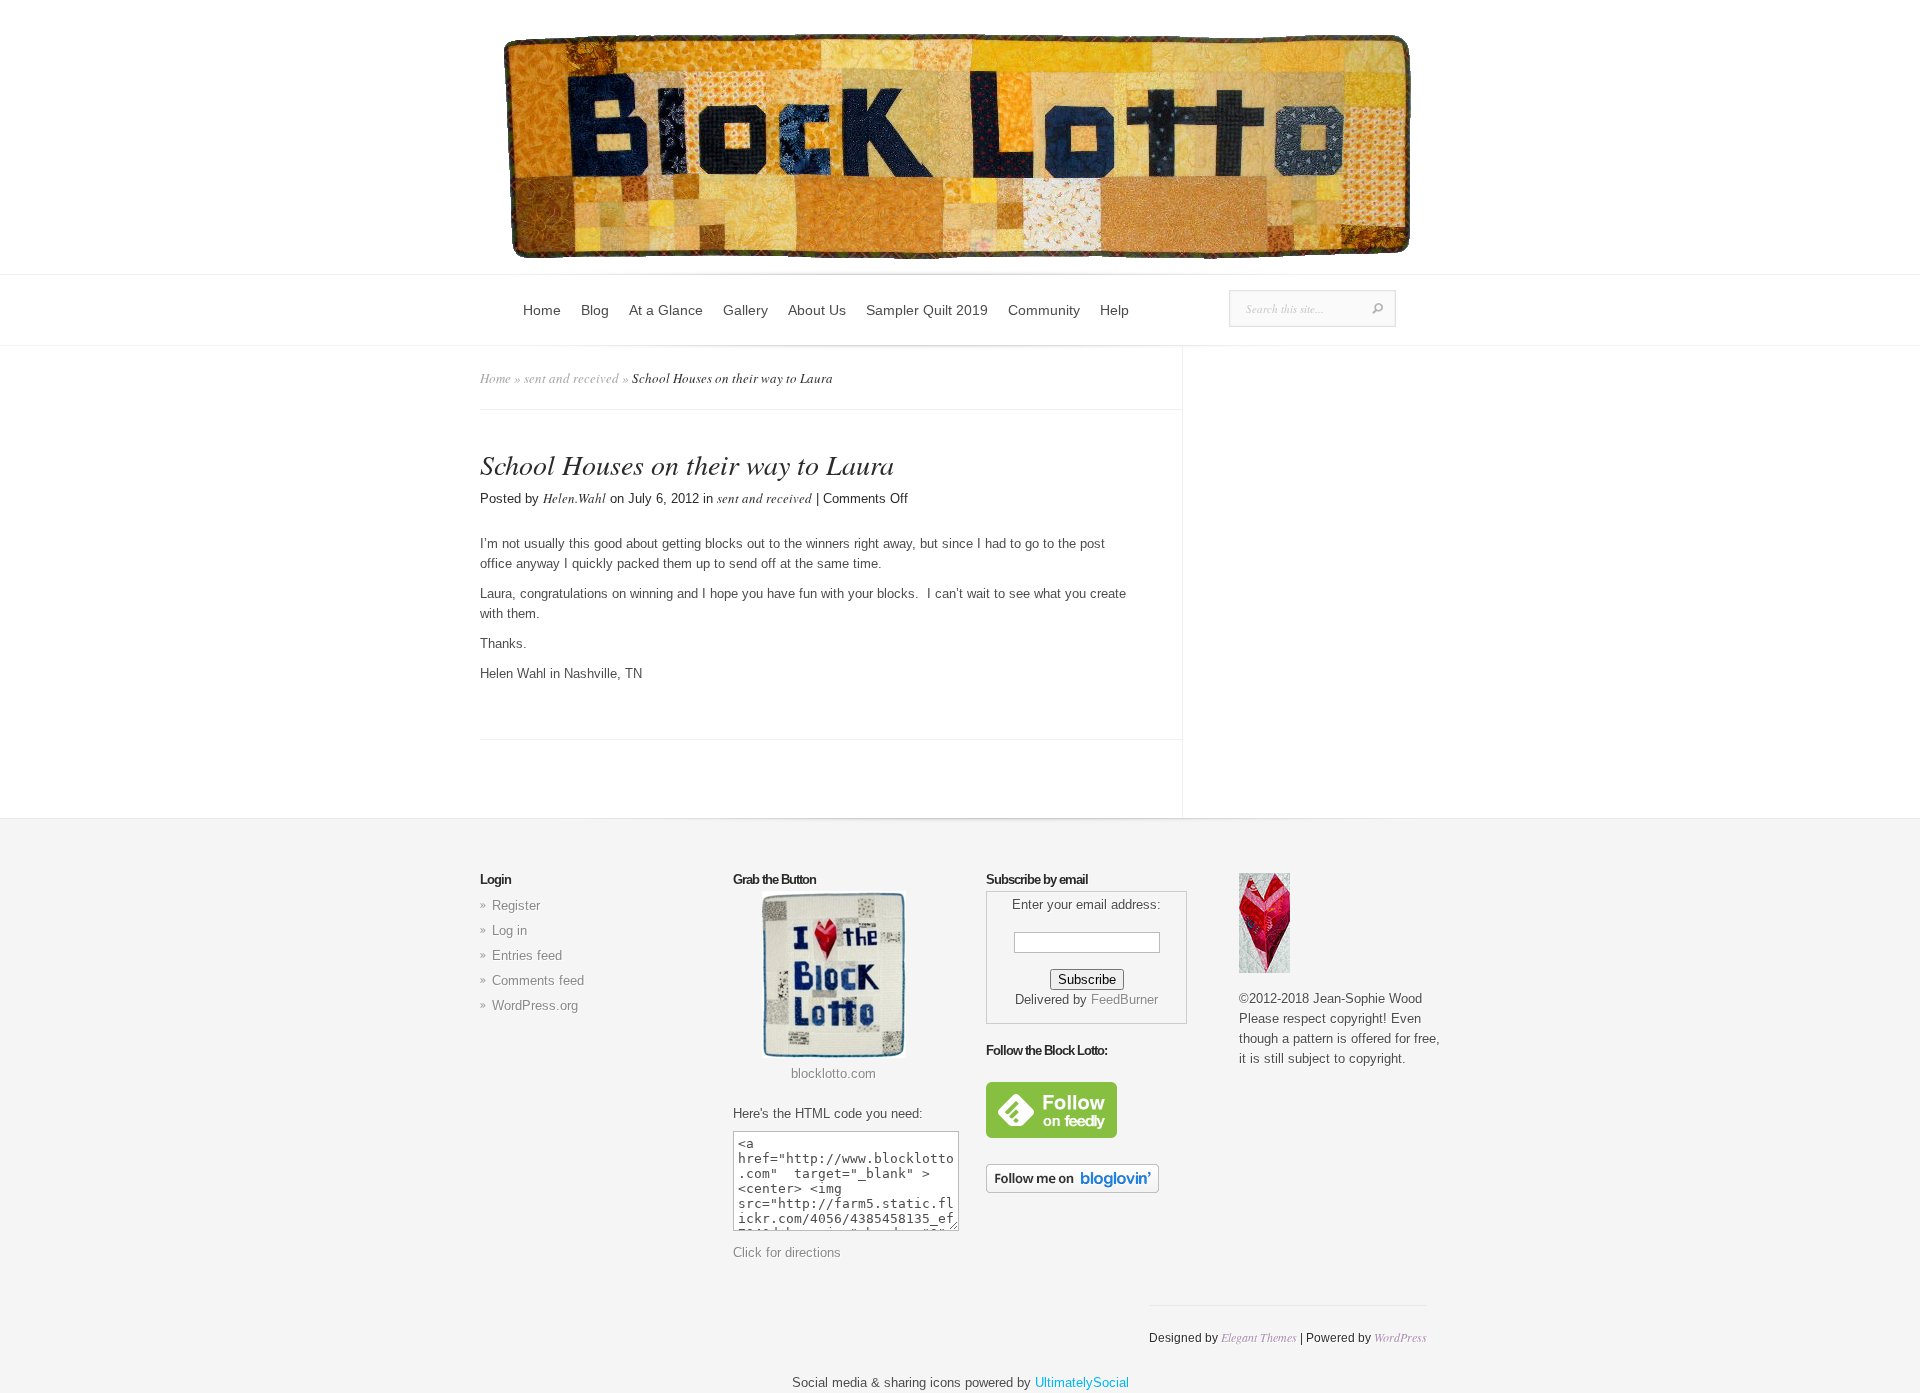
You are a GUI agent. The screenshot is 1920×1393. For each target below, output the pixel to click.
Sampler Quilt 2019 (927, 310)
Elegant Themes (1259, 1337)
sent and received (571, 378)
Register (516, 905)
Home (542, 310)
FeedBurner (1124, 999)
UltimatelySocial (1082, 1382)
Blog (595, 310)
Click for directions (787, 1252)
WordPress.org (535, 1005)
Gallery (745, 310)
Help (1114, 310)
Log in (509, 930)
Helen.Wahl (574, 498)
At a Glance (666, 310)
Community (1044, 310)
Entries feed (527, 955)
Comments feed (538, 980)
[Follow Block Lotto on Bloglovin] (1072, 1188)
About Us (817, 310)
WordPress (1400, 1337)
